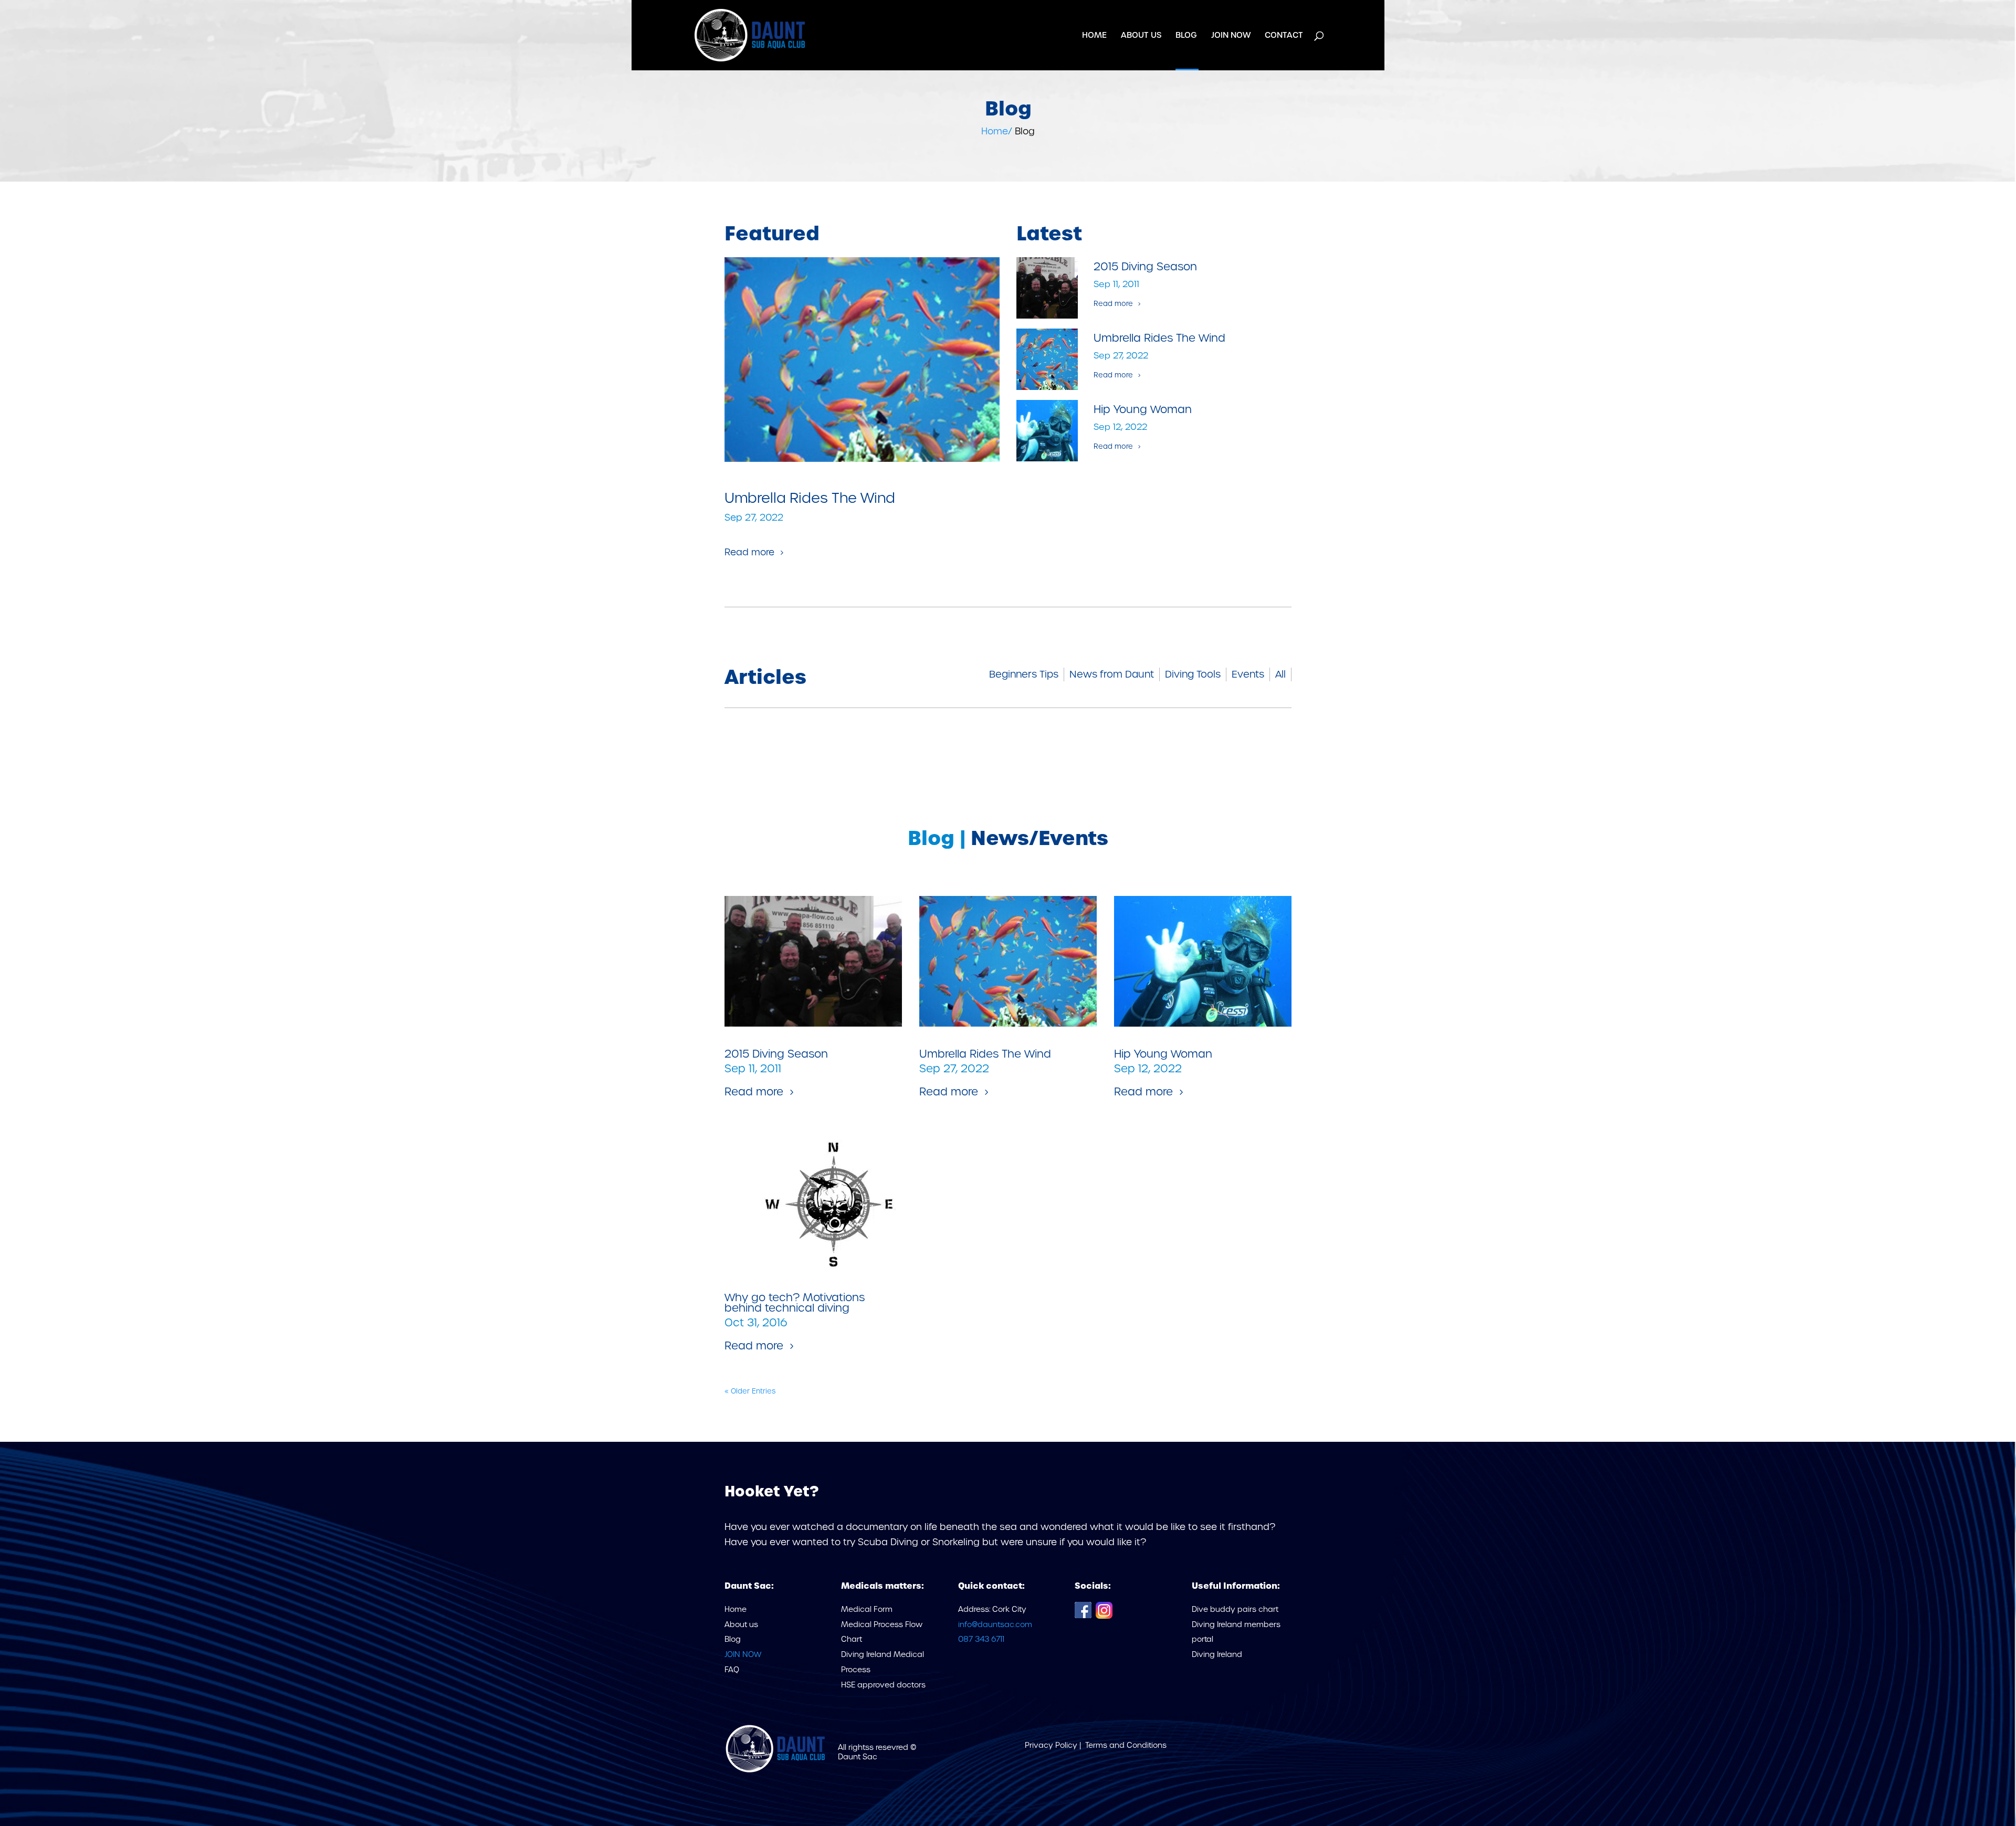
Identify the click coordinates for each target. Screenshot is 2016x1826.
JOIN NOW (1231, 36)
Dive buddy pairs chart (1235, 1609)
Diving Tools (1193, 674)
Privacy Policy (1052, 1745)
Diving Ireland (1217, 1654)
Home (1094, 36)
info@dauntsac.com (995, 1624)
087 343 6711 (981, 1639)
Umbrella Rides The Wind (810, 498)
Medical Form (867, 1609)
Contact (1284, 36)
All (1280, 674)
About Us (1141, 36)
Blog (1186, 36)
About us (741, 1624)
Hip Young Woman (1143, 409)
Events (1248, 674)
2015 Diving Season (1145, 267)
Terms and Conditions (1126, 1745)
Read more (749, 552)
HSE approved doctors (883, 1685)
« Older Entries (750, 1391)
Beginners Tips (1024, 674)
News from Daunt (1112, 674)
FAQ (732, 1670)
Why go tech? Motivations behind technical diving (795, 1303)
